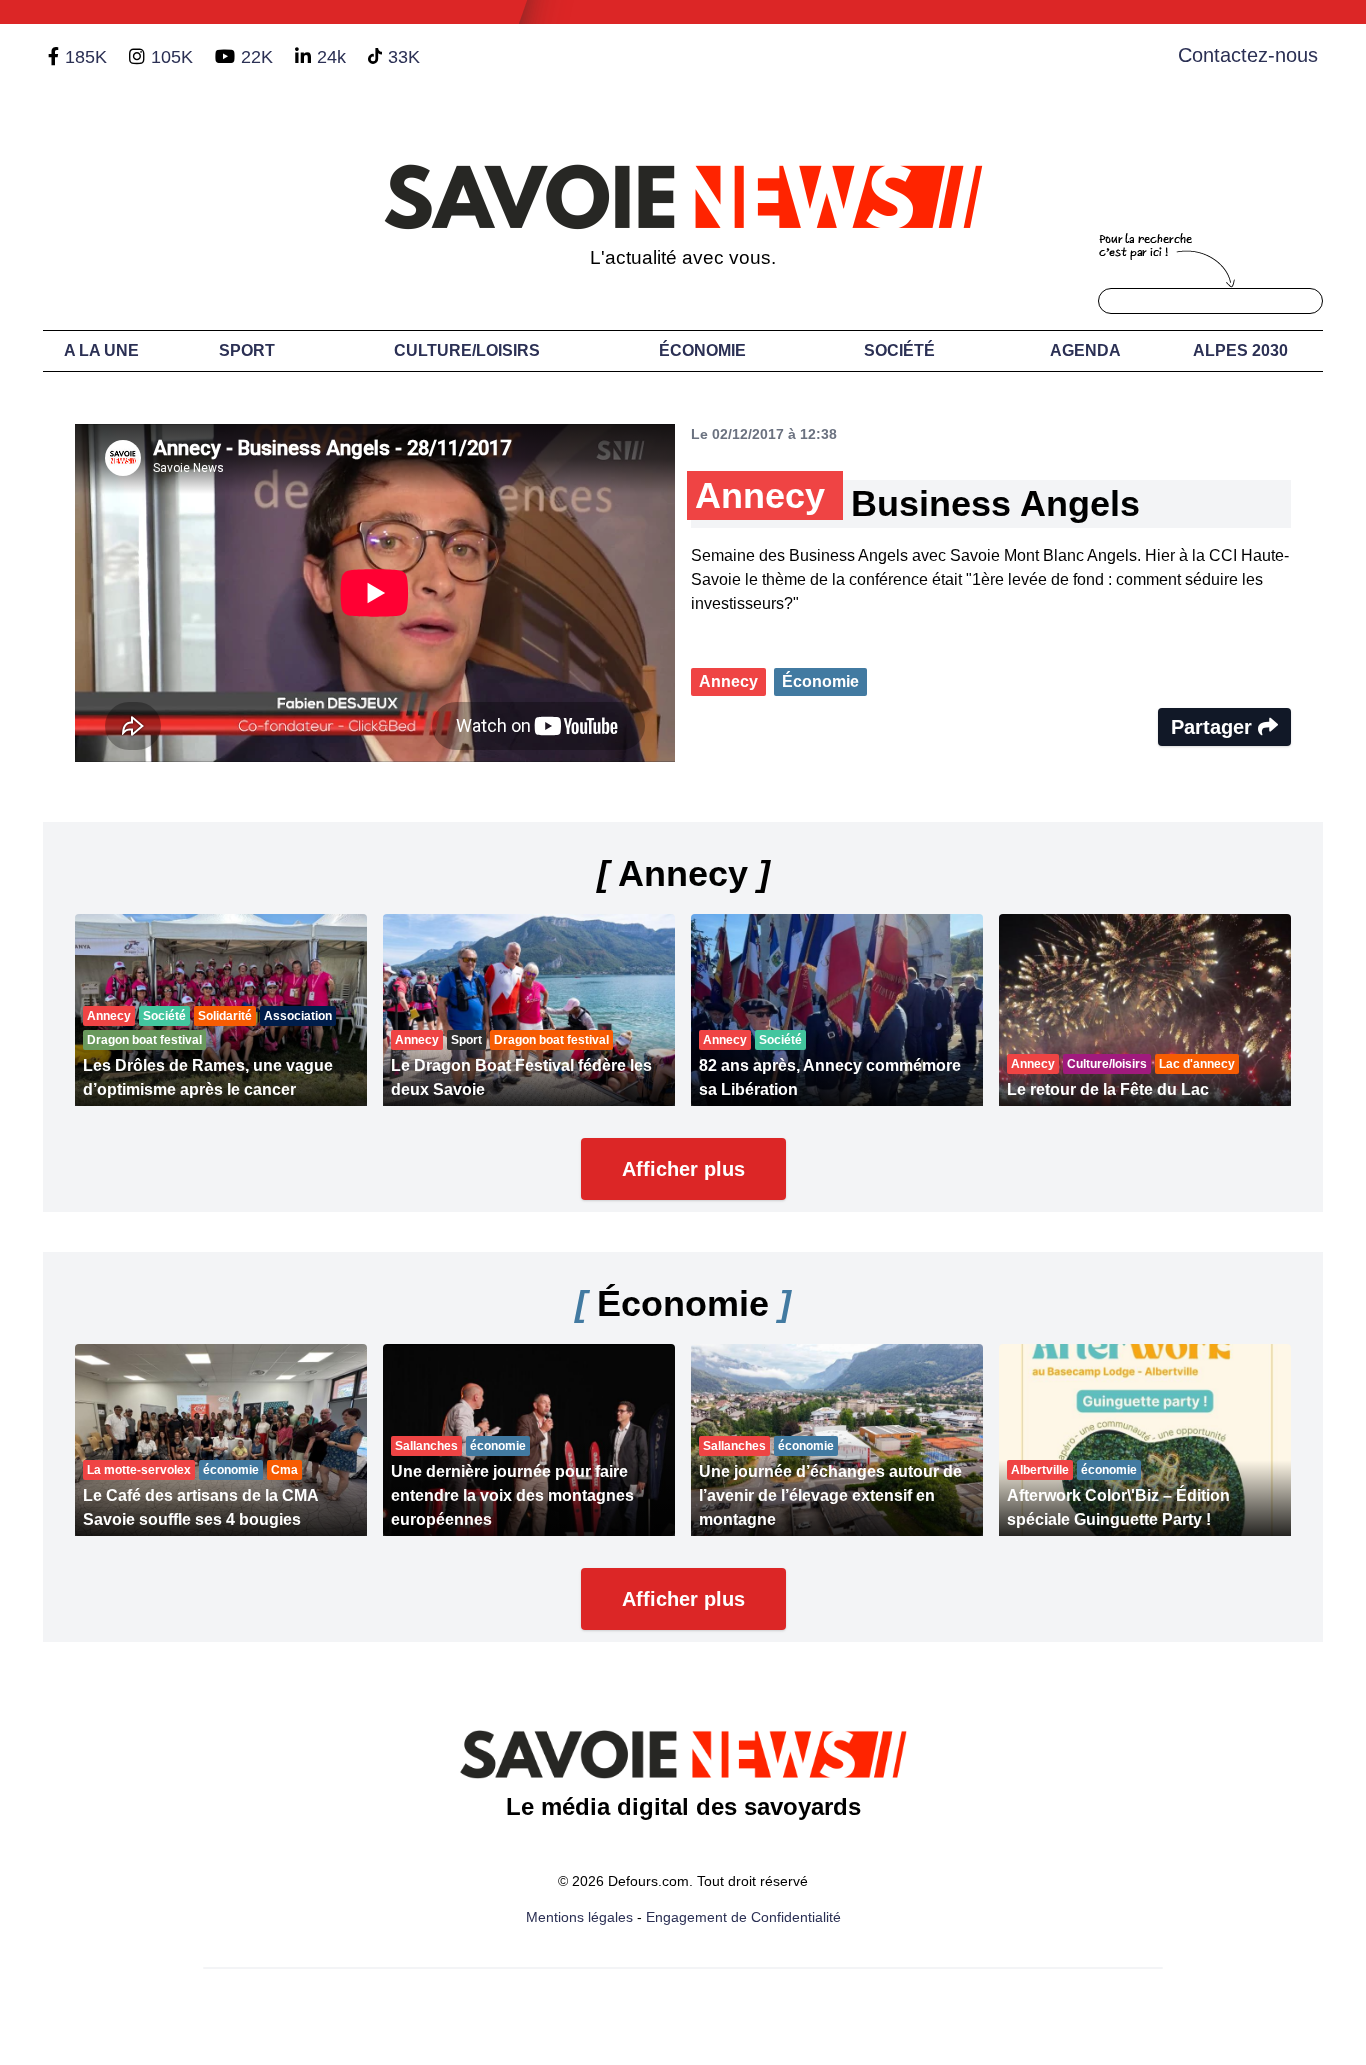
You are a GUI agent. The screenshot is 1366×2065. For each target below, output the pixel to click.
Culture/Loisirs (467, 350)
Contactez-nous (1248, 55)
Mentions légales (579, 1917)
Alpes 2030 (1240, 350)
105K (172, 57)
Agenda (1085, 350)
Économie (702, 350)
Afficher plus (683, 1169)
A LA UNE (101, 350)
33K (404, 57)
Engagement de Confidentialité (743, 1917)
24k (331, 57)
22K (257, 57)
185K (86, 57)
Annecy (728, 681)
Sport (247, 350)
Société (899, 350)
